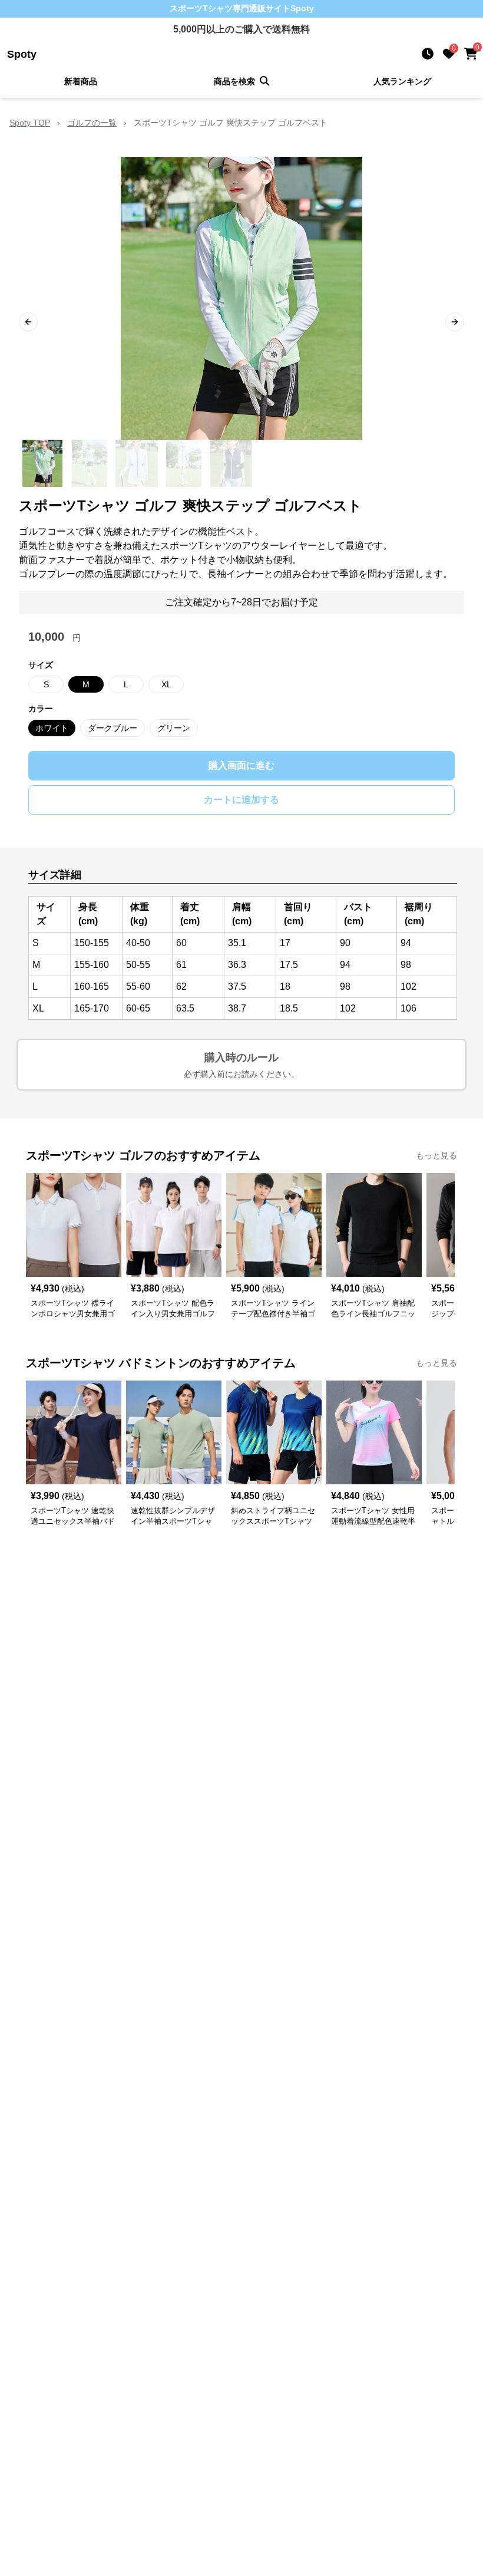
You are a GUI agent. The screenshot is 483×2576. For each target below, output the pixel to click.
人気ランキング (402, 81)
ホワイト (52, 728)
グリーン (174, 728)
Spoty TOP (30, 123)
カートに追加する (241, 800)
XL (166, 684)
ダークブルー (113, 728)
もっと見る (436, 1155)
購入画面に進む (241, 765)
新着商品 (81, 81)
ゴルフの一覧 (92, 123)
